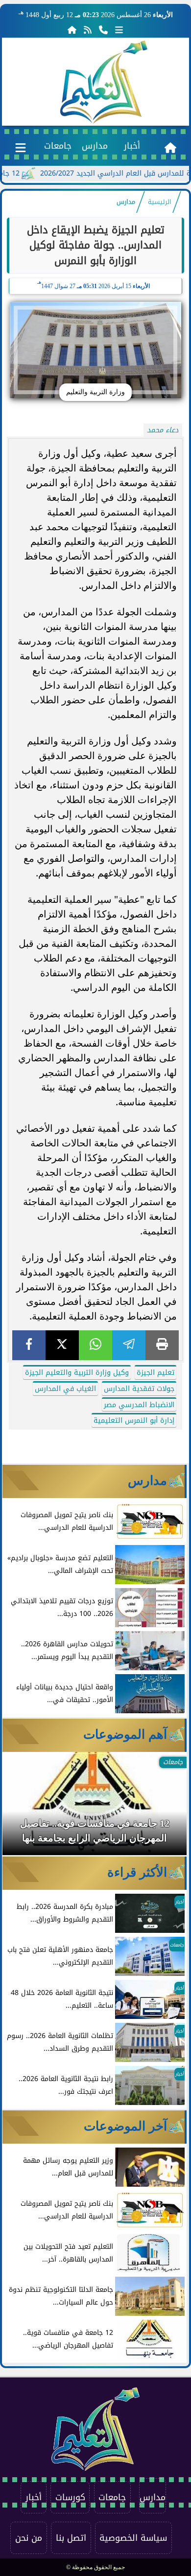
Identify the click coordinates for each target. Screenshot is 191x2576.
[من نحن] (103, 30)
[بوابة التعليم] (104, 82)
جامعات (58, 146)
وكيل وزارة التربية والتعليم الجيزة (77, 1373)
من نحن (29, 2538)
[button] (23, 1808)
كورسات (70, 2497)
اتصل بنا (71, 2538)
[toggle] (21, 146)
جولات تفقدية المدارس (139, 1389)
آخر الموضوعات (125, 2126)
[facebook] (29, 1345)
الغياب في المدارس (65, 1389)
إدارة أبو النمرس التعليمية (134, 1421)
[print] (162, 1345)
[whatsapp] (95, 1345)
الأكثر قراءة (137, 1872)
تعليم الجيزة (155, 1373)
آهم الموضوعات (125, 1734)
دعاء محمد (163, 430)
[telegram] (129, 1345)
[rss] (88, 30)
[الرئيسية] (72, 30)
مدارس (95, 146)
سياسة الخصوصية (133, 2538)
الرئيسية (160, 202)
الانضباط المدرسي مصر (139, 1405)
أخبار (132, 146)
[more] (119, 30)
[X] (62, 1345)
